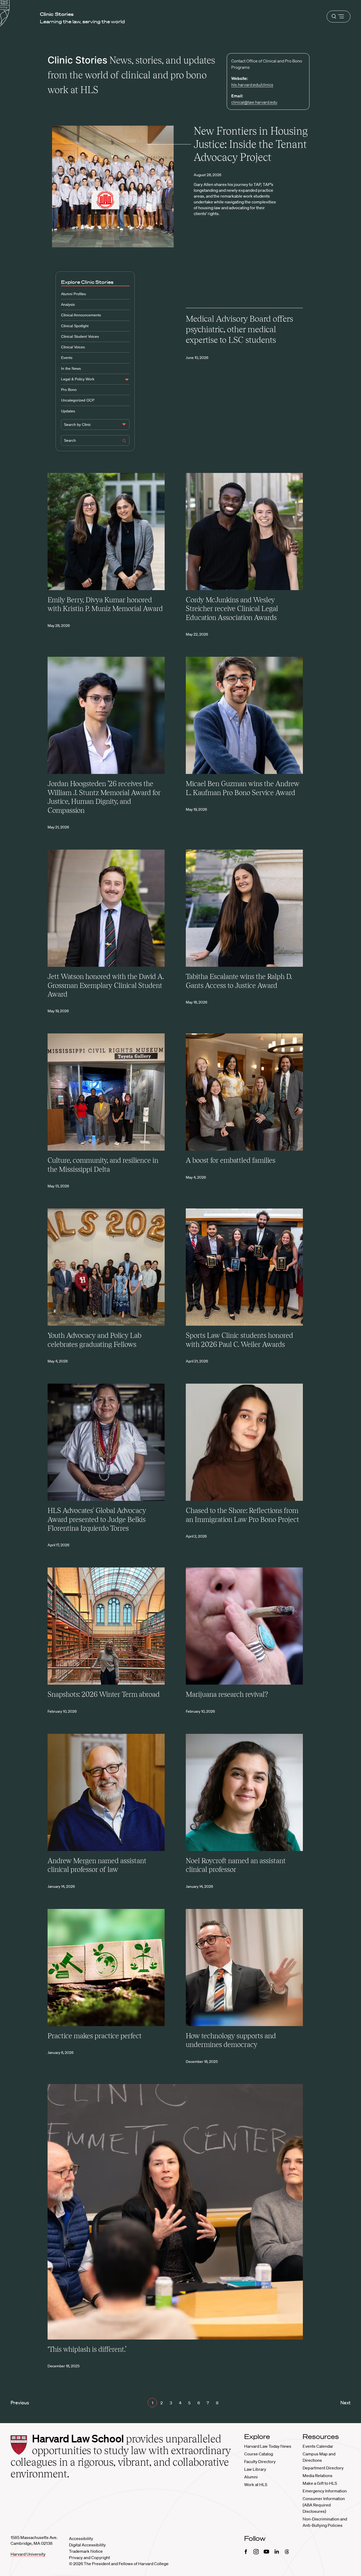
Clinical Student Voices (80, 336)
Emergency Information (325, 2491)
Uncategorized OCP (78, 400)
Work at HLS (256, 2484)
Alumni (251, 2477)
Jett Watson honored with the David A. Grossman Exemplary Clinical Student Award (106, 985)
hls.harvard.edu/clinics (252, 85)
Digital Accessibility (87, 2545)
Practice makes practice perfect (95, 2036)
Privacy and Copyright (89, 2557)
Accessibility (81, 2538)
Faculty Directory (260, 2461)
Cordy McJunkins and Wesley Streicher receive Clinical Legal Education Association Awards (232, 609)
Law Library (255, 2469)
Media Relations (318, 2475)
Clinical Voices (73, 347)
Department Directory (323, 2468)
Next (345, 2402)
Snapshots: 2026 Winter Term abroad (104, 1694)
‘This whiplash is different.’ (87, 2349)
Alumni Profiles (73, 294)
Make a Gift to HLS (320, 2483)
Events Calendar (318, 2446)
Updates (68, 411)
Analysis (68, 304)
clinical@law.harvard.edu (254, 102)
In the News (71, 368)
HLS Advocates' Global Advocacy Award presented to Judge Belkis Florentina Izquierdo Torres (97, 1519)
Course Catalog (259, 2454)
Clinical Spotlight (75, 326)
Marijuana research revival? (227, 1694)
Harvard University (28, 2554)
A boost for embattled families (231, 1160)
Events (67, 358)
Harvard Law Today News (268, 2446)
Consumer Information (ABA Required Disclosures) (324, 2505)
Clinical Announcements (81, 315)
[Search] (124, 441)
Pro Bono (69, 390)
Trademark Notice (86, 2551)
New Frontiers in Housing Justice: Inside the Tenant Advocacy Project (251, 144)
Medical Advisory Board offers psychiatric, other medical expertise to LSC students (239, 329)
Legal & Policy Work (78, 379)
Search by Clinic (77, 425)
